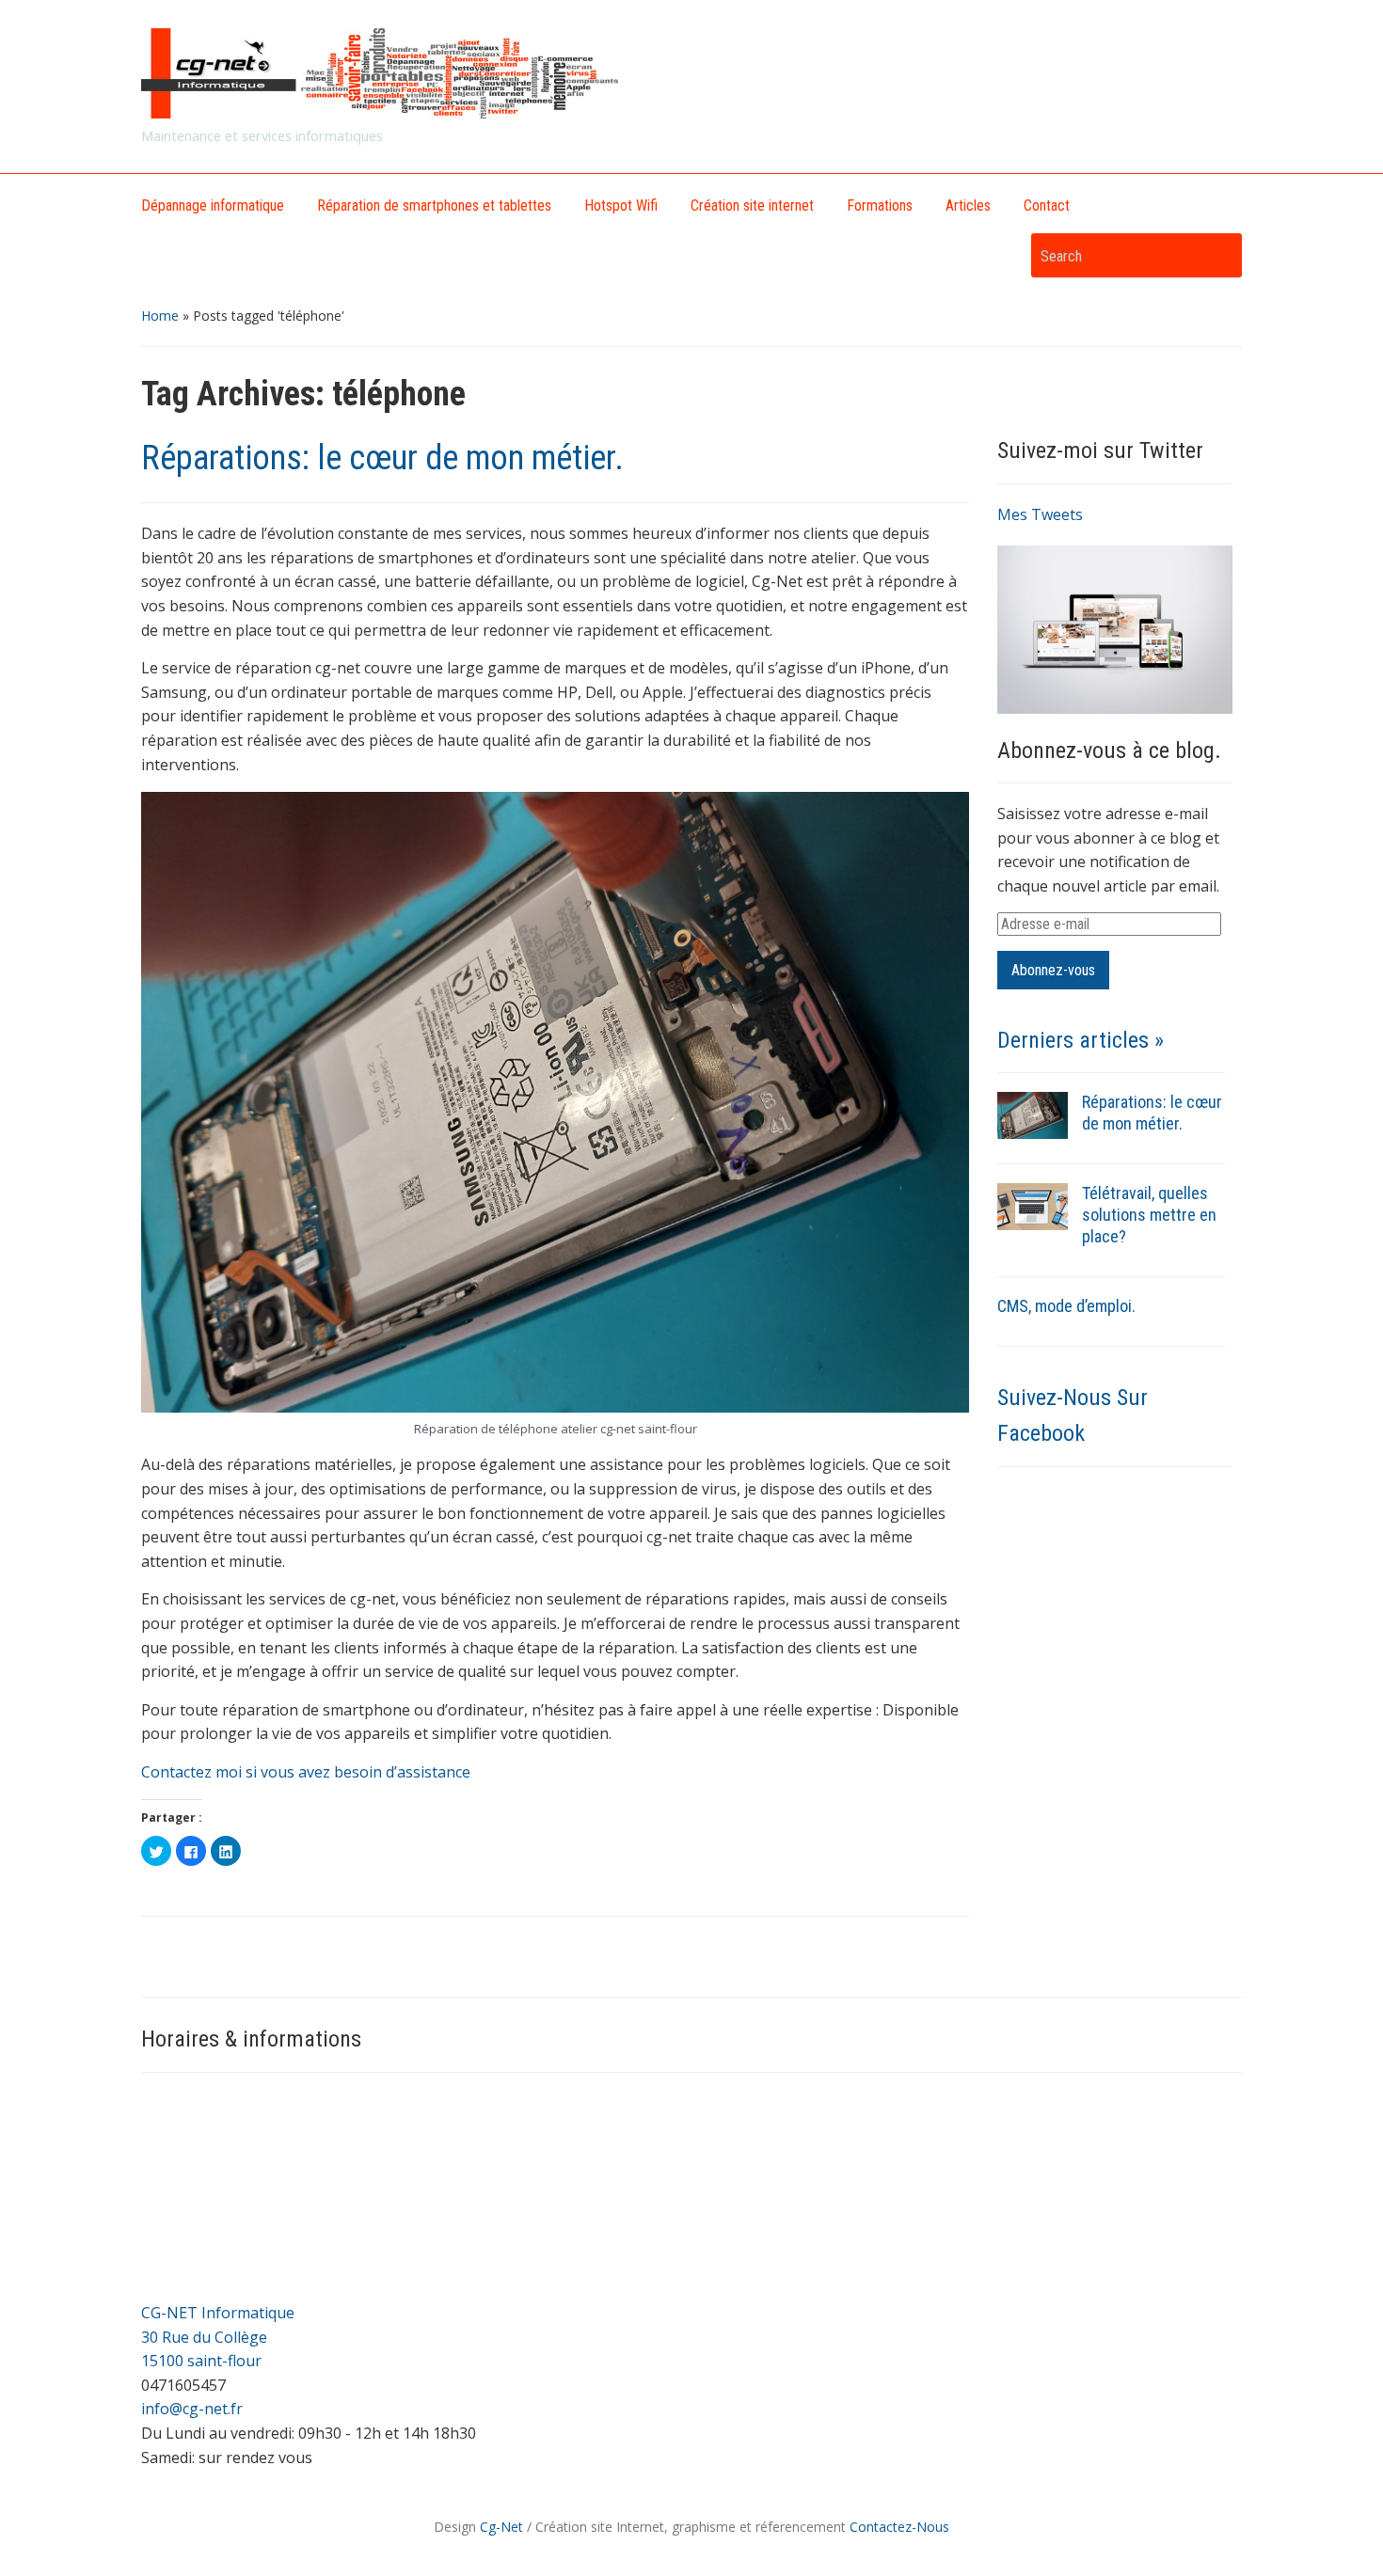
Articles (968, 205)
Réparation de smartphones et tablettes (434, 205)
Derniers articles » (1081, 1040)
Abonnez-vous (1053, 970)
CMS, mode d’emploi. (1066, 1306)
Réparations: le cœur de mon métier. (382, 458)
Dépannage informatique (213, 205)
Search (1218, 255)
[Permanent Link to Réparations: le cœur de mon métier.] (1033, 1114)
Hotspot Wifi (621, 205)
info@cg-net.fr (192, 2409)
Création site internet (752, 205)
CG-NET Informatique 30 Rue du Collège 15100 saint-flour (218, 2337)
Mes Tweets (1040, 514)
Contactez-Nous (899, 2527)
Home (160, 316)
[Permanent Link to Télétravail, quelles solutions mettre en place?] (1033, 1206)
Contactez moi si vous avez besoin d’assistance (306, 1772)
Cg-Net (501, 2527)
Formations (880, 205)
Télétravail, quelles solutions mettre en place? (1149, 1215)
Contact (1047, 205)
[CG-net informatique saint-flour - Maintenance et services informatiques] (382, 71)
